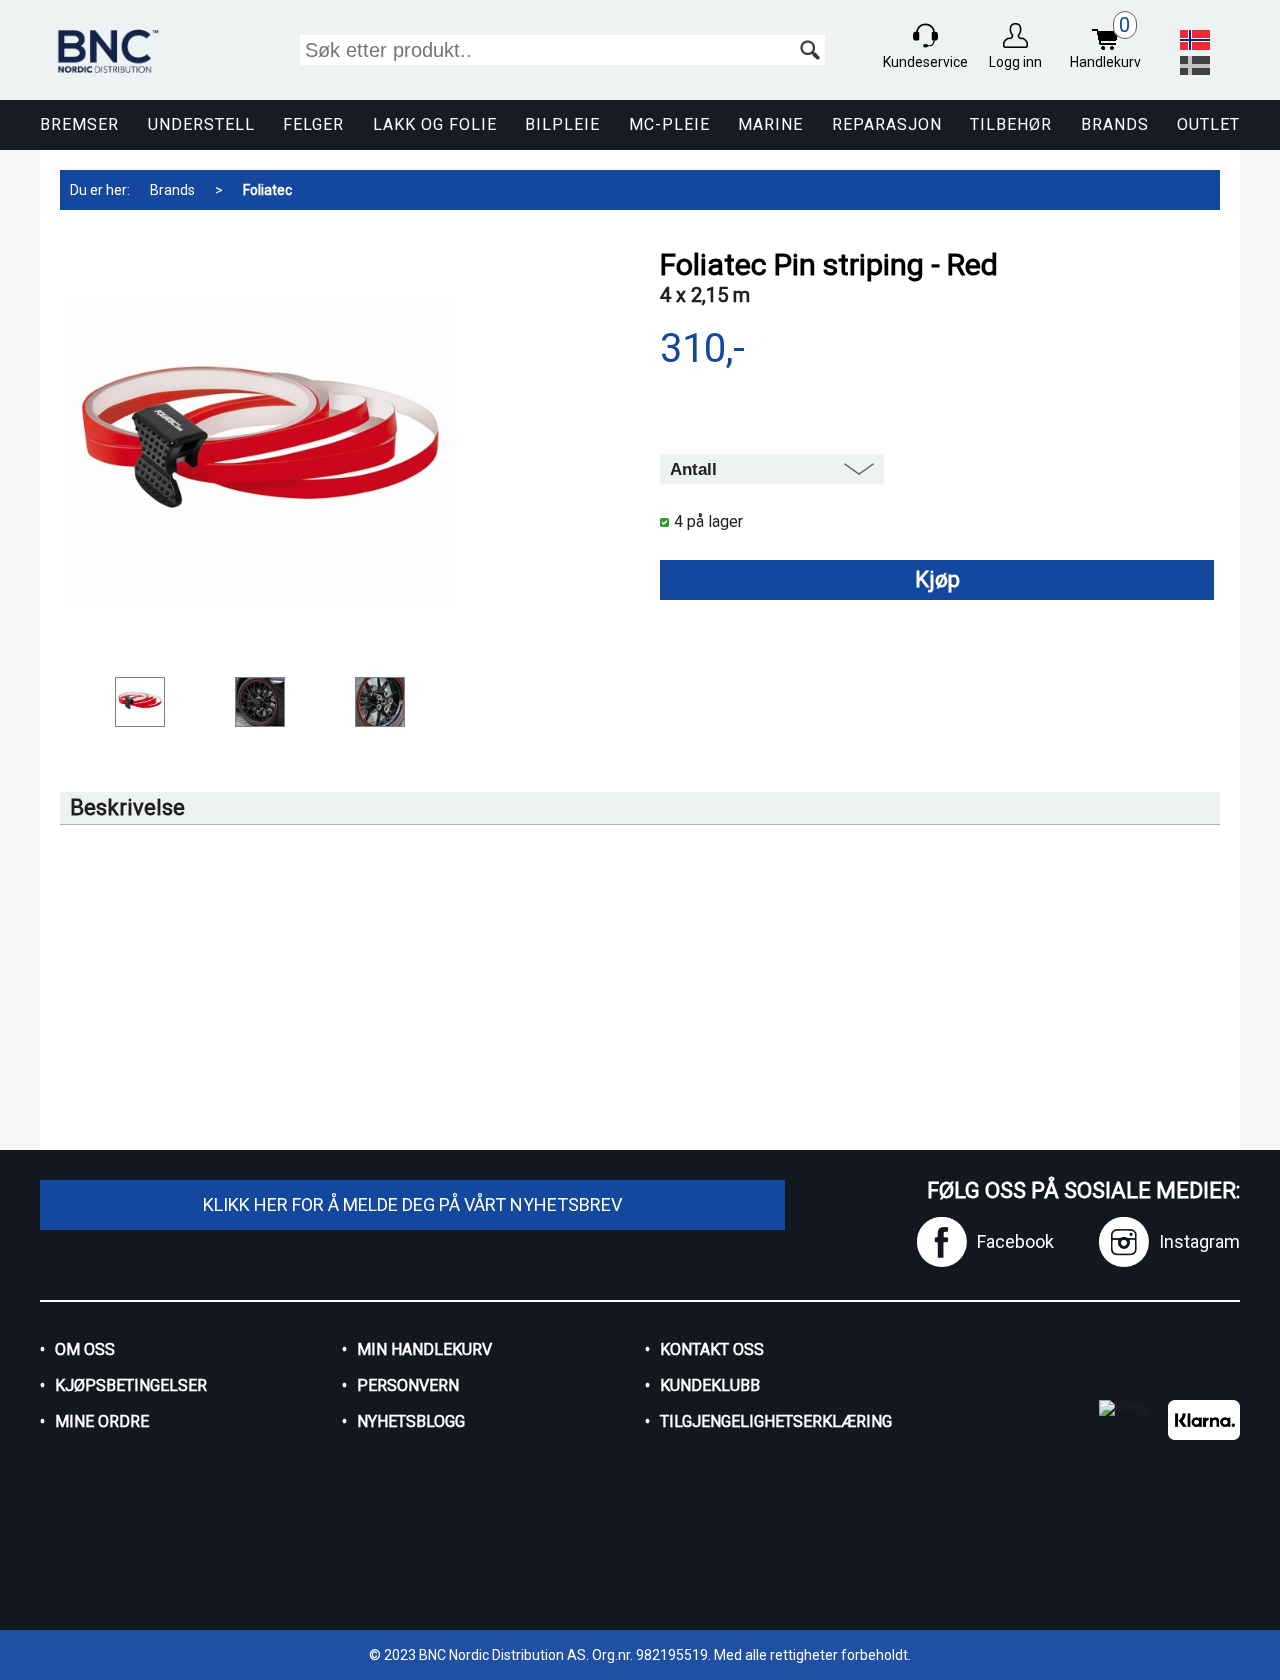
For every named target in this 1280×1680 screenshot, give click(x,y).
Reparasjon (887, 124)
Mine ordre (102, 1421)
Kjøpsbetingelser (131, 1385)
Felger (313, 124)
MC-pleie (669, 124)
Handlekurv (1105, 42)
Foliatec (267, 190)
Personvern (408, 1385)
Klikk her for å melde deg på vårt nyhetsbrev (412, 1204)
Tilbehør (1011, 124)
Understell (201, 124)
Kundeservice (925, 62)
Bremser (79, 124)
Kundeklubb (710, 1385)
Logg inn (1015, 62)
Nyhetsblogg (411, 1421)
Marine (770, 124)
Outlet (1208, 124)
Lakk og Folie (435, 124)
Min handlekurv (424, 1349)
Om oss (85, 1349)
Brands (1115, 124)
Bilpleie (562, 124)
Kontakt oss (712, 1349)
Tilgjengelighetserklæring (776, 1421)
